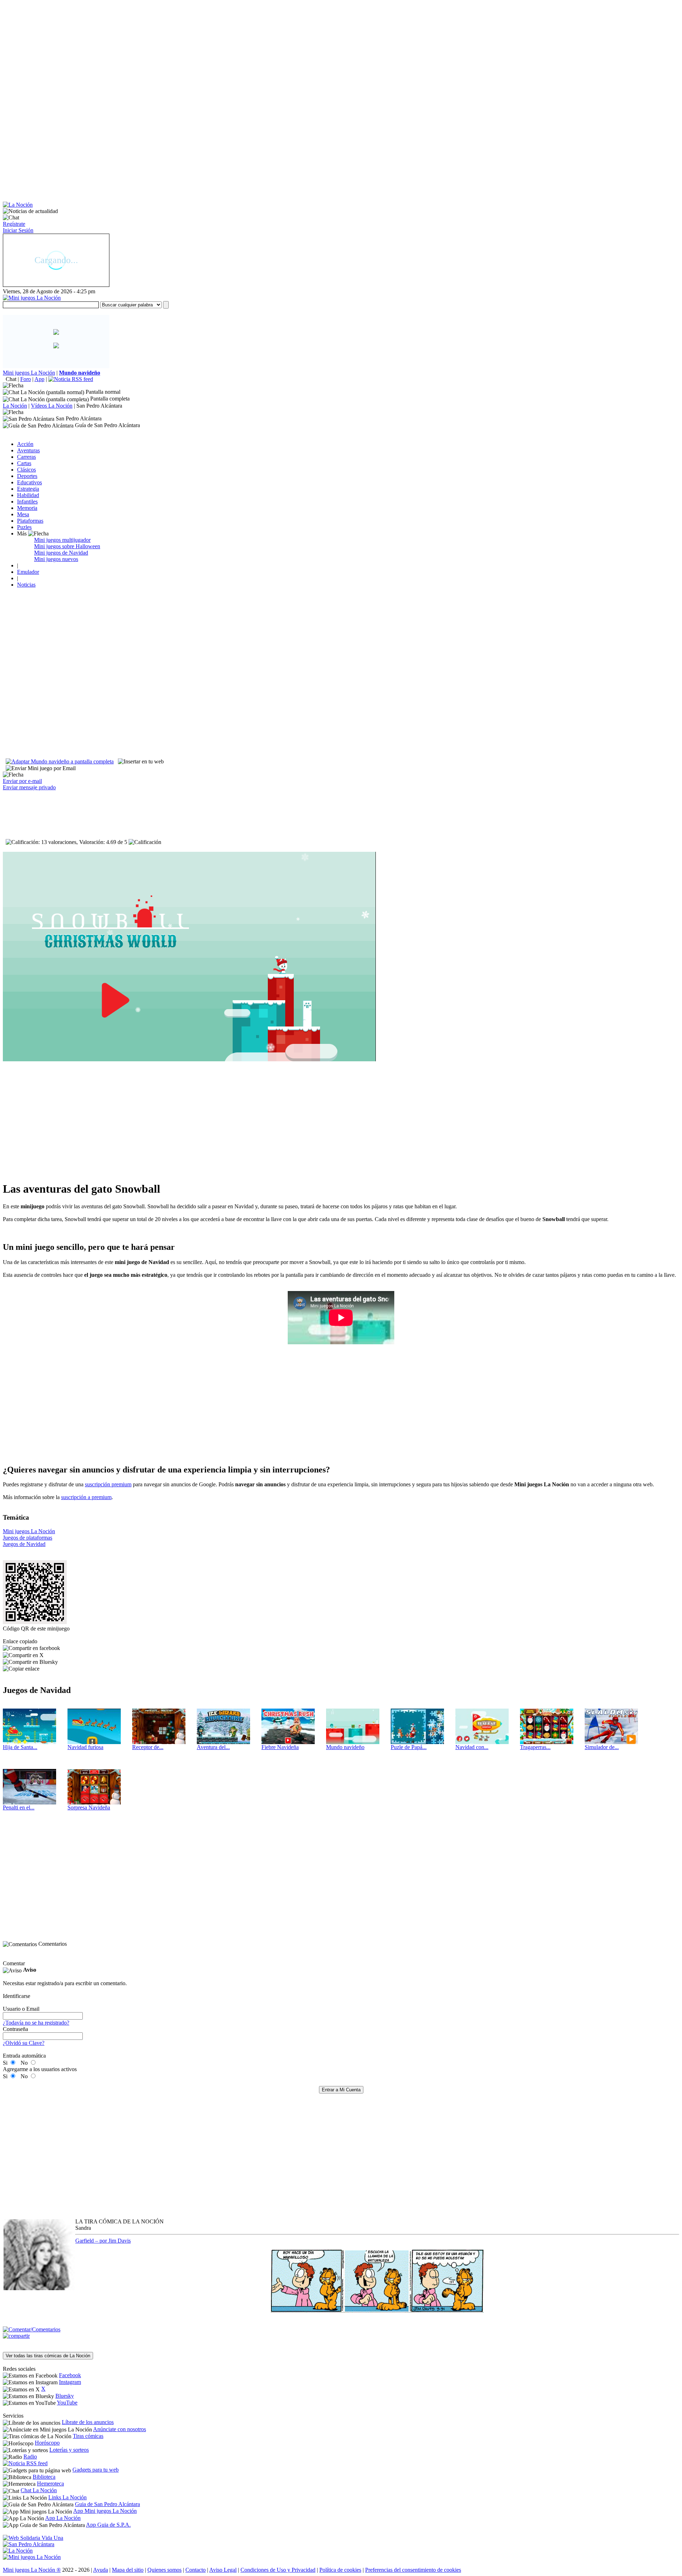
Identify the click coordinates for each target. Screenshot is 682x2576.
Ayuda (101, 2570)
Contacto (196, 2570)
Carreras (26, 457)
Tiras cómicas (88, 2436)
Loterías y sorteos (69, 2450)
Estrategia (28, 489)
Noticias (26, 585)
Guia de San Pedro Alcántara (107, 2504)
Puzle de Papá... (409, 1747)
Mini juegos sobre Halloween (67, 546)
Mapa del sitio (128, 2570)
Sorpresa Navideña (89, 1807)
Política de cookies (340, 2570)
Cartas (24, 463)
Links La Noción (67, 2497)
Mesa (23, 514)
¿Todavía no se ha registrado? (36, 2023)
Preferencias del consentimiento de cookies (413, 2570)
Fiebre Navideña (280, 1747)
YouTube (67, 2403)
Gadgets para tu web (96, 2470)
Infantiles (27, 502)
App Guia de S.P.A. (108, 2525)
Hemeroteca (50, 2484)
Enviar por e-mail (22, 781)
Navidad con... (472, 1747)
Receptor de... (148, 1747)
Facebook (70, 2375)
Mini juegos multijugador (62, 540)
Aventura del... (213, 1747)
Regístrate (14, 224)
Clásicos (26, 470)
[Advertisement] (216, 53)
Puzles (24, 527)
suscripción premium (108, 1484)
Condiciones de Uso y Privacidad (278, 2570)
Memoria (27, 508)
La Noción (15, 406)
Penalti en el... (19, 1807)
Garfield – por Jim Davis (103, 2241)
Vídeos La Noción (52, 406)
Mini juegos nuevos (56, 559)
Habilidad (28, 495)
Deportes (27, 476)
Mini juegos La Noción (29, 373)
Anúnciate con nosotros (120, 2429)
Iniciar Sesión (18, 230)
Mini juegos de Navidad (61, 553)
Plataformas (30, 521)
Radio (30, 2457)
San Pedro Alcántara (99, 406)
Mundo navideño (345, 1747)
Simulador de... (602, 1747)
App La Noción (63, 2518)
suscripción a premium (86, 1497)
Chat (11, 379)
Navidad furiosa (85, 1747)
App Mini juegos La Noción (105, 2511)
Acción (25, 444)
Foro (26, 379)
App (39, 379)
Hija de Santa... (20, 1747)
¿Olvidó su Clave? (24, 2043)
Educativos (29, 482)
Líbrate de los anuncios (88, 2422)
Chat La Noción (39, 2490)
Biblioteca (44, 2477)
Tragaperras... (535, 1747)
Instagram (70, 2382)
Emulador (28, 572)
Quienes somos (164, 2570)
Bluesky (65, 2396)
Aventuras (28, 450)
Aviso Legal (223, 2570)
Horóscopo (47, 2443)
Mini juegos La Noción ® (32, 2570)
